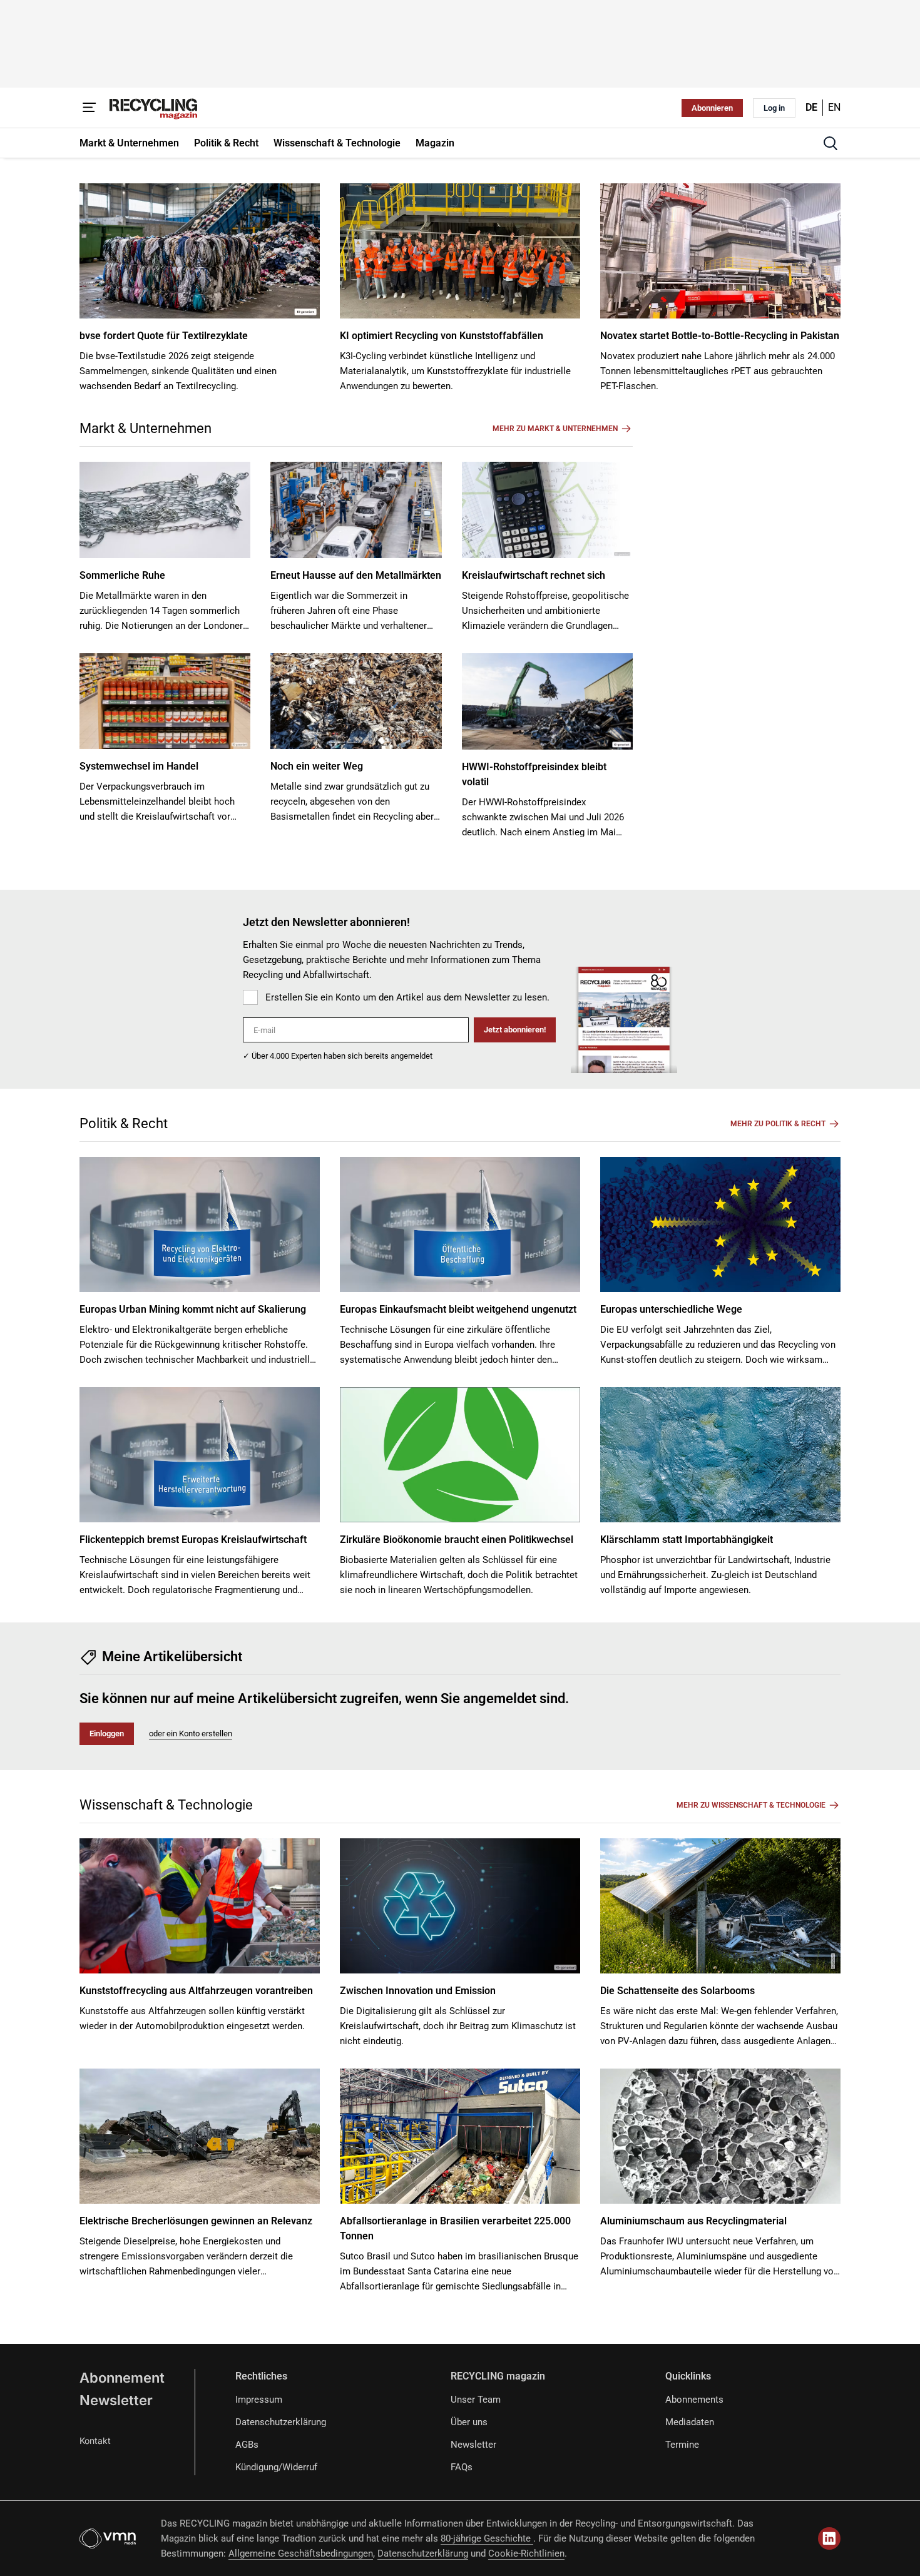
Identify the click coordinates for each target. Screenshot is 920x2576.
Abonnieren (712, 108)
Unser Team (476, 2400)
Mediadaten (690, 2422)
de (811, 107)
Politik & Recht (124, 1123)
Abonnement (122, 2378)
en (834, 107)
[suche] (831, 143)
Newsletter (116, 2400)
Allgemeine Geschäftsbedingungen (301, 2553)
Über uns (469, 2422)
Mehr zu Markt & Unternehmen (555, 429)
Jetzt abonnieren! (515, 1030)
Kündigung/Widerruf (276, 2467)
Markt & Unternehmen (146, 428)
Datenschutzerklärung (281, 2422)
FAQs (462, 2467)
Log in (774, 108)
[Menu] (89, 108)
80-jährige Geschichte (487, 2538)
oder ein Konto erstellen (191, 1733)
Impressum (259, 2400)
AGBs (247, 2445)
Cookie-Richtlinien (526, 2553)
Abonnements (694, 2400)
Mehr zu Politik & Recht (778, 1124)
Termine (682, 2445)
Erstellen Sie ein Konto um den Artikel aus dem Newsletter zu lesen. (407, 997)
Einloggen (107, 1733)
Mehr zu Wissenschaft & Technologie (751, 1805)
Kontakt (95, 2441)
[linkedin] (829, 2538)
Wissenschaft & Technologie (166, 1805)
